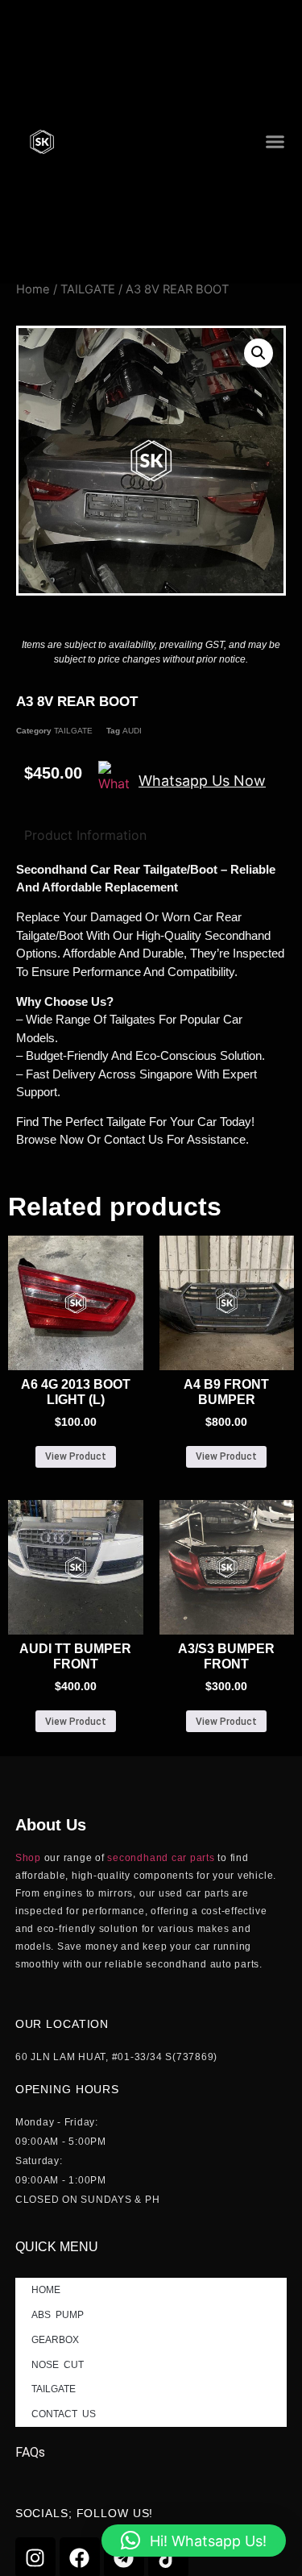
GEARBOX (56, 2340)
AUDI (132, 731)
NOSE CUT (58, 2365)
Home (33, 289)
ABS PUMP (58, 2315)
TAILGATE (88, 289)
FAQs (30, 2452)
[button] (275, 142)
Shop (28, 1858)
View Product (76, 1456)
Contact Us (64, 2414)
